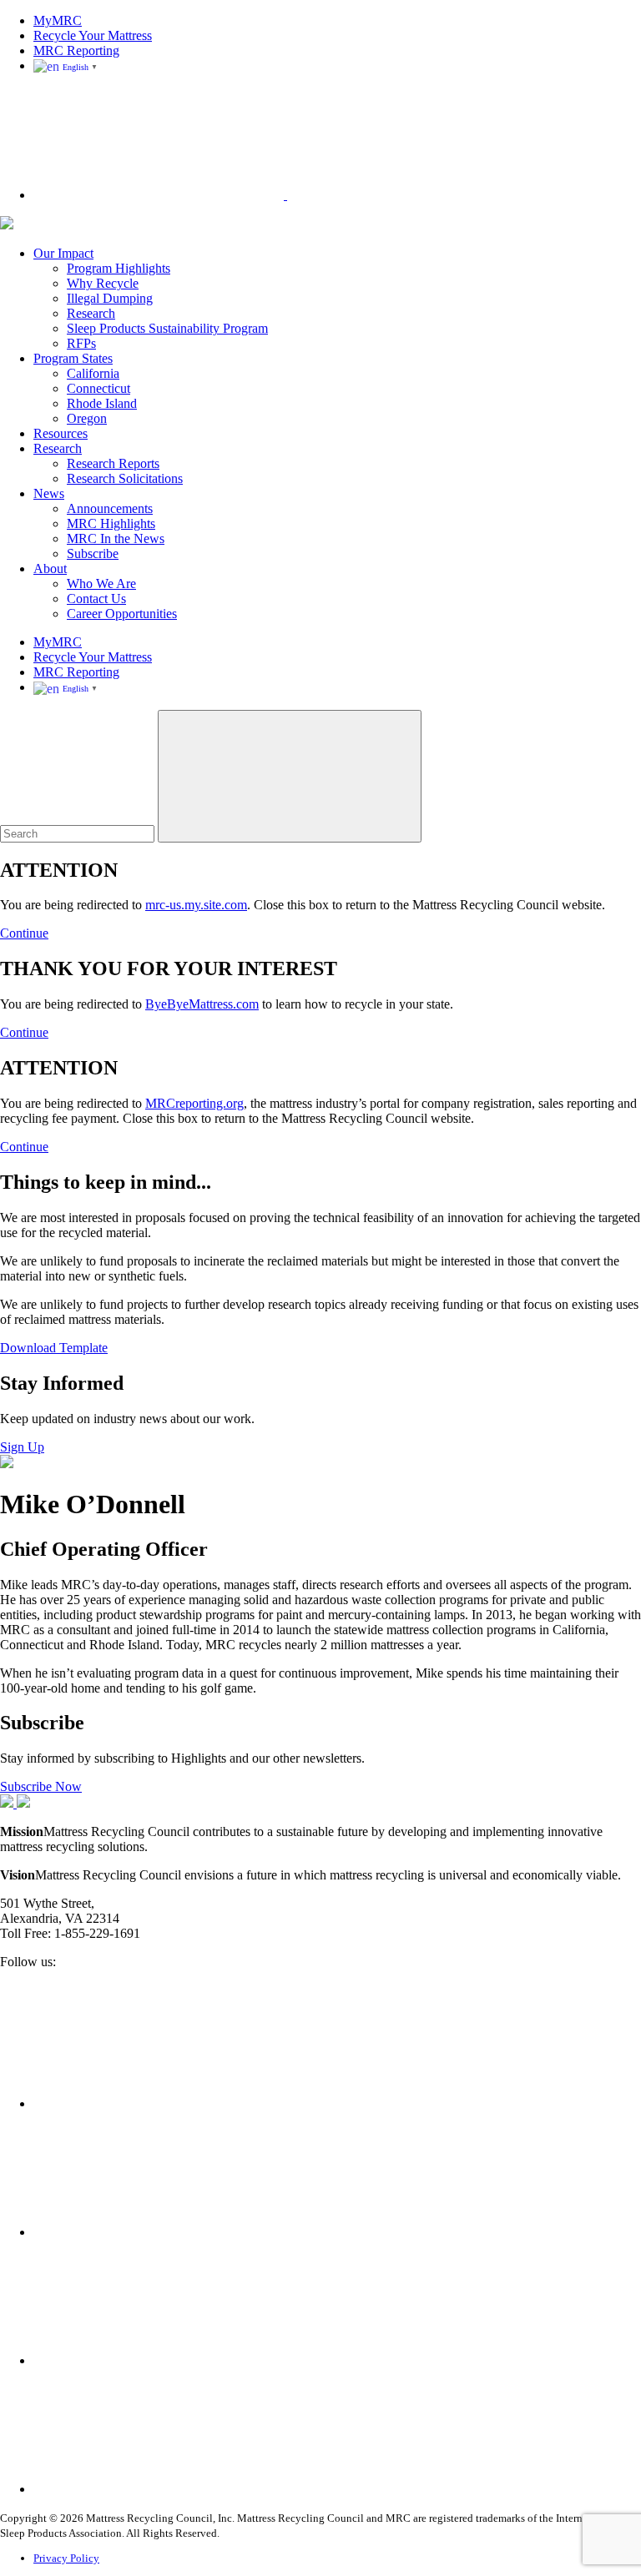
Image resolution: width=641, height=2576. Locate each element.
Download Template (54, 1348)
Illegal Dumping (110, 298)
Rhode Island (102, 403)
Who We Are (101, 584)
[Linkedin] (159, 2360)
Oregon (87, 418)
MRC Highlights (111, 523)
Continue (24, 933)
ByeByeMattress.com (202, 1004)
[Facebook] (159, 2103)
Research (91, 313)
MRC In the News (116, 538)
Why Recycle (103, 283)
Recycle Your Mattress (93, 35)
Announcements (110, 508)
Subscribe (93, 553)
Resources (61, 433)
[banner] (7, 225)
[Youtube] (159, 2489)
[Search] (285, 195)
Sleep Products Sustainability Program (167, 328)
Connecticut (98, 388)
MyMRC (58, 20)
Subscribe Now (41, 1786)
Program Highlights (119, 268)
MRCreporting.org (194, 1103)
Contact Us (96, 599)
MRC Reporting (76, 50)
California (93, 373)
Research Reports (113, 463)
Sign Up (22, 1447)
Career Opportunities (122, 614)
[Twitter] (159, 2232)
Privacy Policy (66, 2558)
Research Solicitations (125, 478)
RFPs (81, 343)
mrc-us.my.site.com (196, 905)
